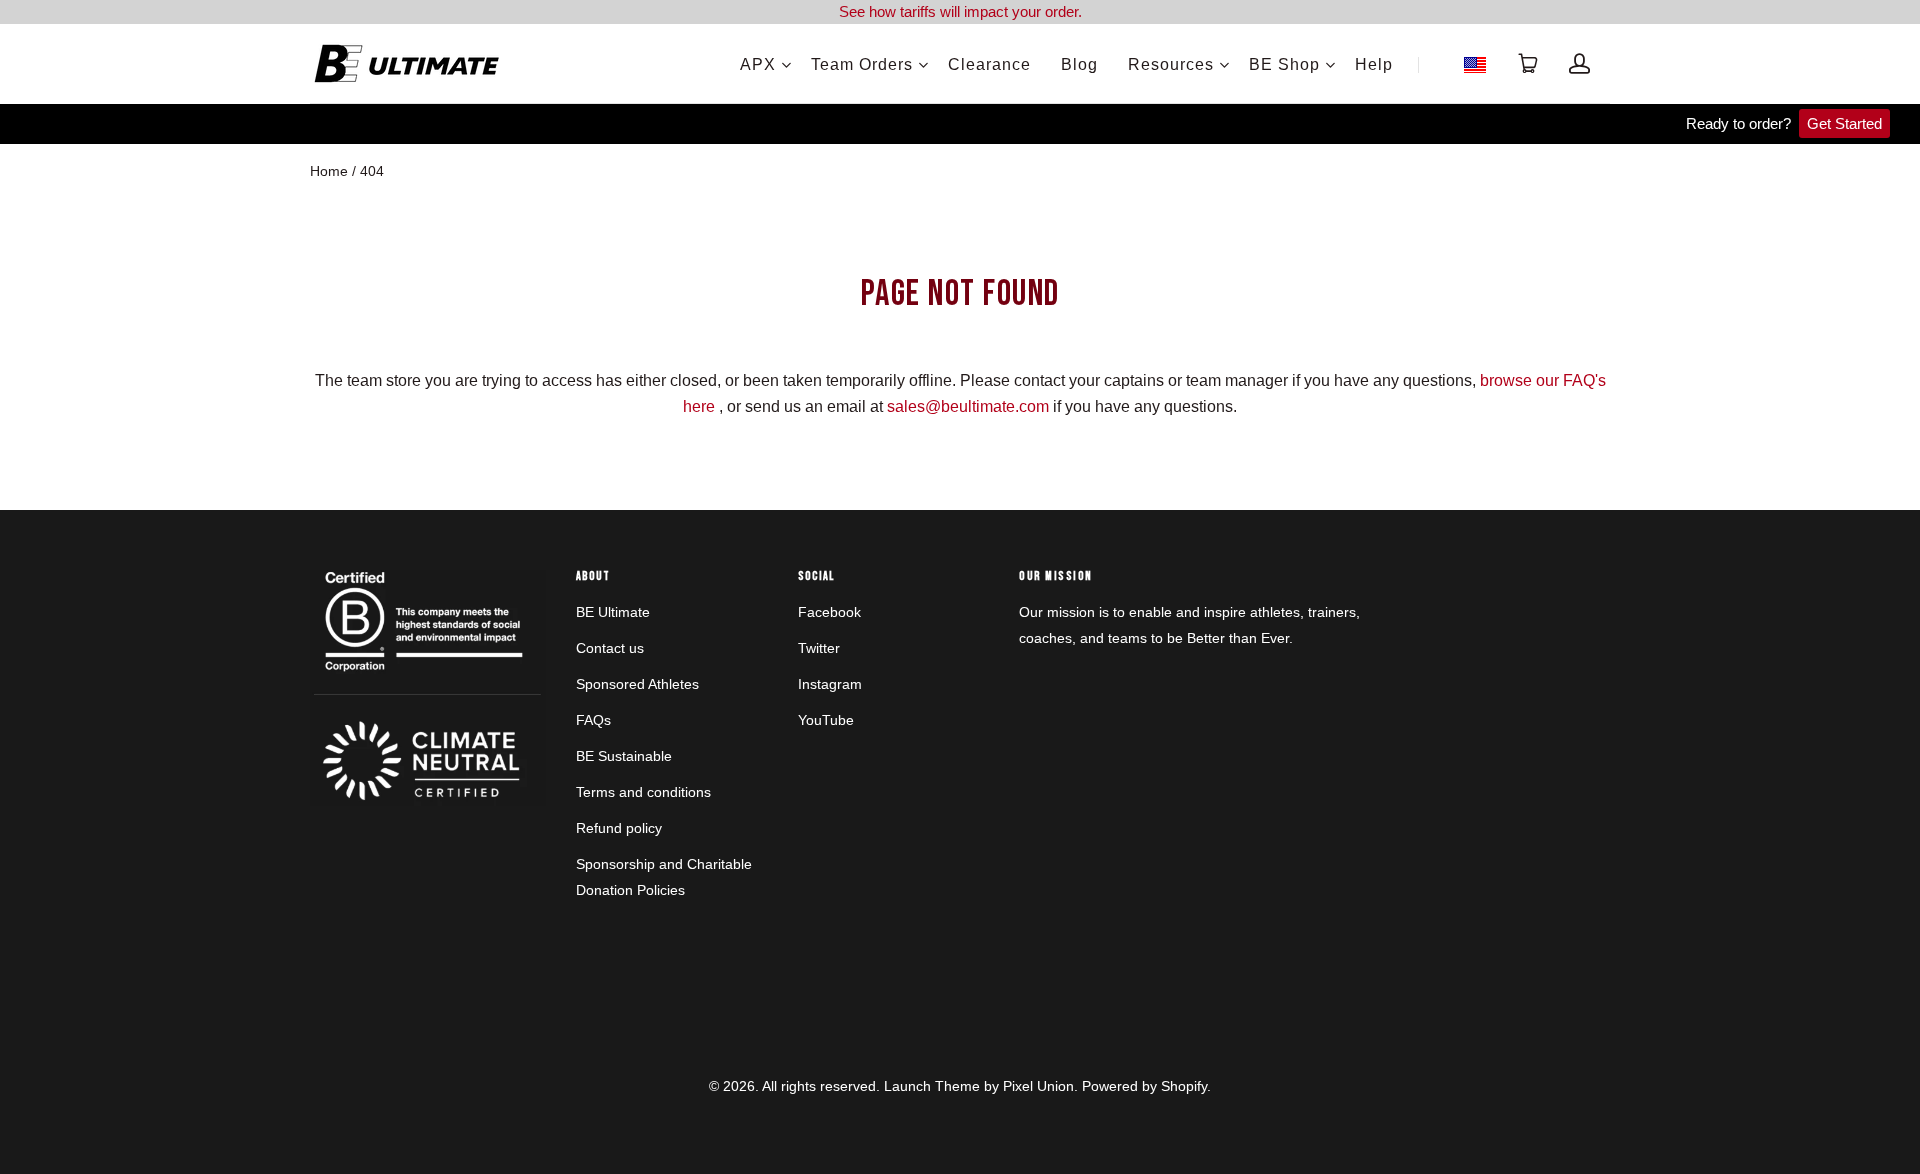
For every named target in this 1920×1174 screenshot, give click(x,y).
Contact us (610, 648)
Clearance (989, 64)
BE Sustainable (624, 756)
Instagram (830, 684)
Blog (1079, 64)
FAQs (593, 720)
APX (758, 64)
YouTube (826, 720)
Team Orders (862, 64)
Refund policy (619, 828)
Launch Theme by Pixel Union (979, 1086)
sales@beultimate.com (968, 406)
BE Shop (1284, 64)
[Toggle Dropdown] (786, 65)
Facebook (829, 612)
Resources (1171, 64)
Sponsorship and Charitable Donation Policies (664, 877)
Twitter (819, 648)
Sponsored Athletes (637, 684)
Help (1374, 64)
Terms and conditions (643, 792)
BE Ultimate (613, 612)
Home (329, 171)
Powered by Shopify (1144, 1086)
